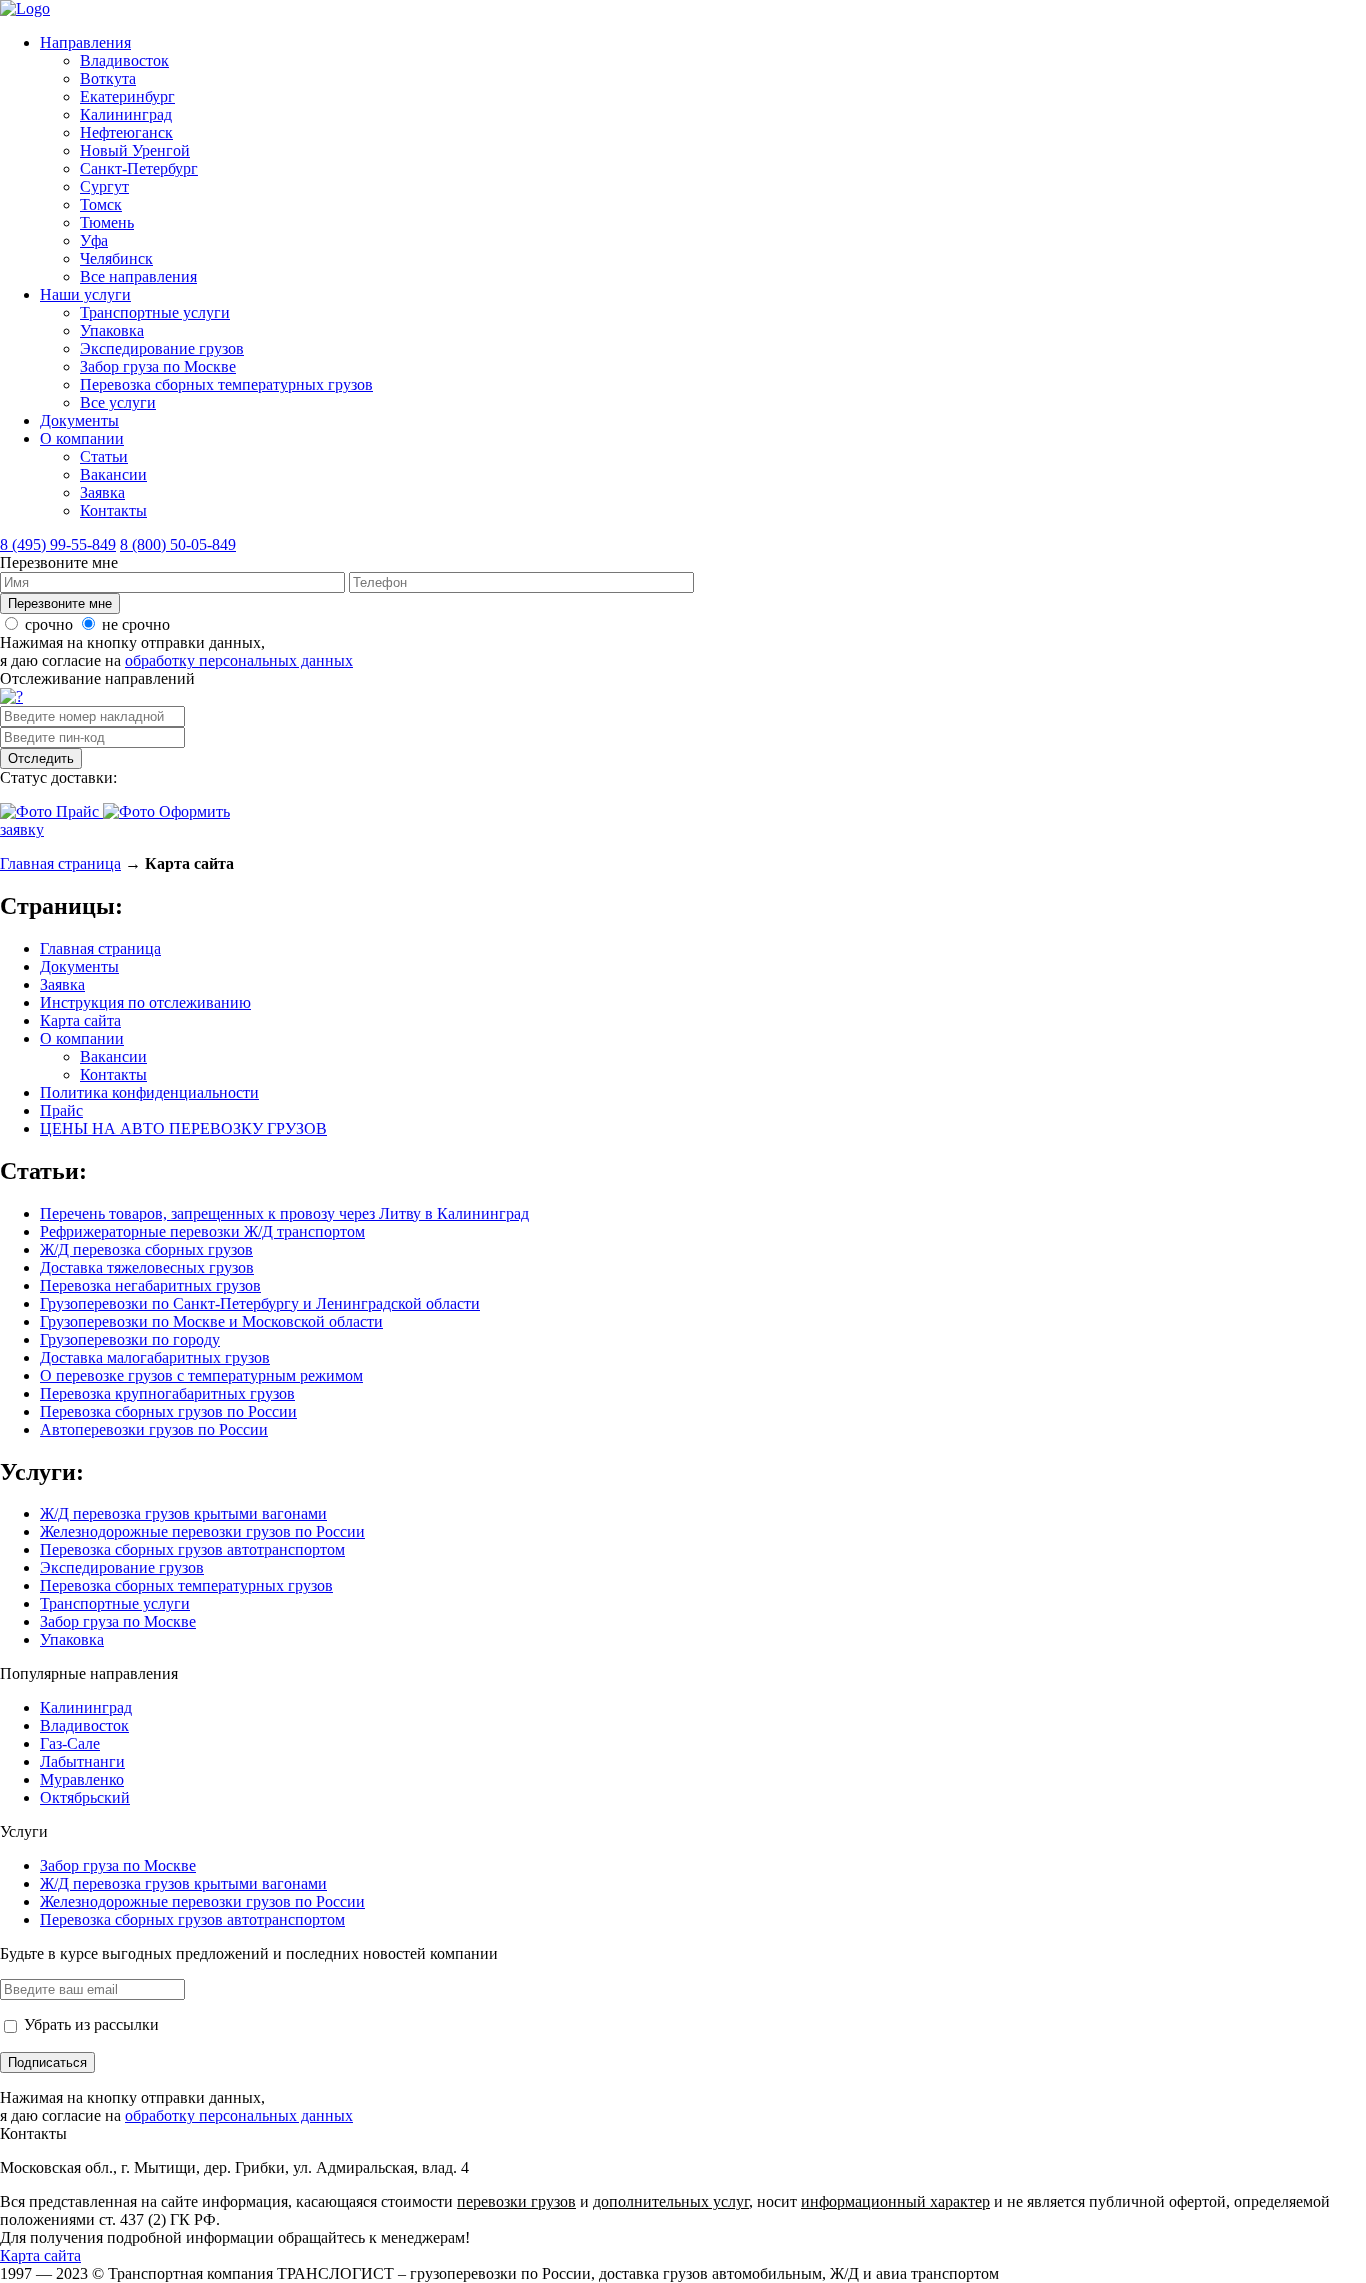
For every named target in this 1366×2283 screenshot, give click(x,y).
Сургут (104, 186)
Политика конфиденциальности (149, 1092)
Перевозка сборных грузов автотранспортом (192, 1549)
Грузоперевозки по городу (130, 1339)
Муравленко (82, 1779)
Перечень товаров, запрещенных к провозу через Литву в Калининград (284, 1213)
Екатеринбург (127, 96)
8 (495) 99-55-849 (58, 544)
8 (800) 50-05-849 (178, 544)
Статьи (104, 456)
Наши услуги (85, 294)
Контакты (113, 510)
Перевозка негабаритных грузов (150, 1285)
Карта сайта (80, 1020)
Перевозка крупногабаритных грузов (167, 1393)
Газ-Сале (70, 1743)
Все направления (138, 276)
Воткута (108, 78)
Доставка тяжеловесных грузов (147, 1267)
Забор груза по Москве (158, 366)
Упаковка (112, 330)
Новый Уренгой (135, 150)
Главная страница (60, 863)
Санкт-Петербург (139, 168)
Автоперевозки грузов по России (154, 1429)
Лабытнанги (82, 1761)
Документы (79, 420)
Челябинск (116, 258)
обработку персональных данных (239, 660)
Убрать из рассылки (89, 2024)
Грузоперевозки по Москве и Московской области (211, 1321)
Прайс (61, 1110)
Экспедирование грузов (162, 348)
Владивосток (124, 60)
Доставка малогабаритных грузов (155, 1357)
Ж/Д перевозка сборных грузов (146, 1249)
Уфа (94, 240)
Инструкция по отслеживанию (145, 1002)
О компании (82, 438)
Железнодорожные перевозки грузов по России (202, 1531)
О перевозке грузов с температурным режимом (201, 1375)
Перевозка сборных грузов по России (168, 1411)
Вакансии (113, 474)
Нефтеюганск (126, 132)
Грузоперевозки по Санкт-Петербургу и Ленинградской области (260, 1303)
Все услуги (118, 402)
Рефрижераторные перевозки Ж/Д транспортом (202, 1231)
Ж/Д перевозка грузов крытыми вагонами (183, 1513)
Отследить (41, 758)
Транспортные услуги (155, 312)
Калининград (126, 114)
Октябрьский (85, 1797)
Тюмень (107, 222)
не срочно (136, 624)
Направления (85, 42)
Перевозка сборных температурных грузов (226, 384)
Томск (101, 204)
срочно (49, 624)
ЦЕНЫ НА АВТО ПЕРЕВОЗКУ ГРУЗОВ (183, 1128)
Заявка (102, 492)
